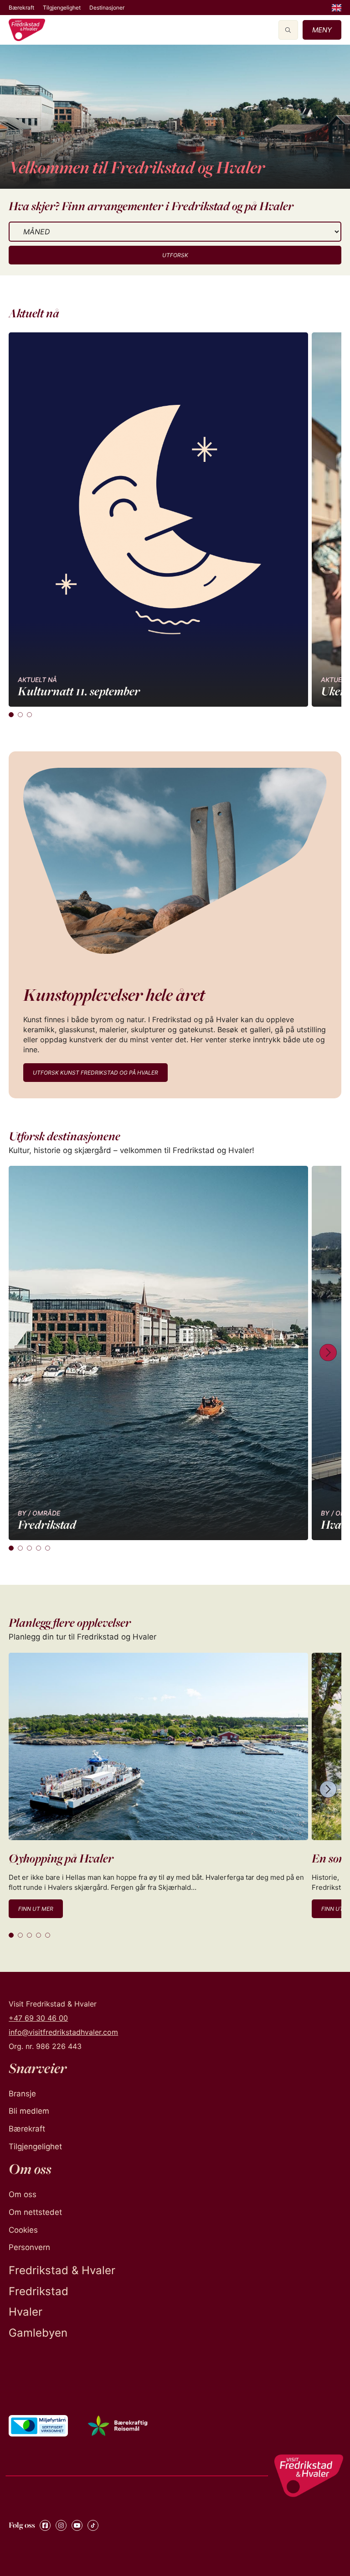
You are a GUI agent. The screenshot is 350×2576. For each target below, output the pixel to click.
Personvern (29, 2247)
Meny (322, 30)
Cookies (23, 2230)
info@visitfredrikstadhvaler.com (63, 2032)
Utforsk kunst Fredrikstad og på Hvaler (95, 1073)
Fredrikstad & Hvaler (62, 2270)
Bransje (22, 2094)
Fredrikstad (39, 2291)
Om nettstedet (35, 2212)
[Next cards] (328, 1353)
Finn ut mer (36, 1909)
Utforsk (175, 255)
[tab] (11, 715)
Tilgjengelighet (62, 8)
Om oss (23, 2194)
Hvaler (26, 2312)
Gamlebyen (38, 2333)
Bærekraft (21, 8)
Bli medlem (29, 2111)
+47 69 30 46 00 (38, 2018)
